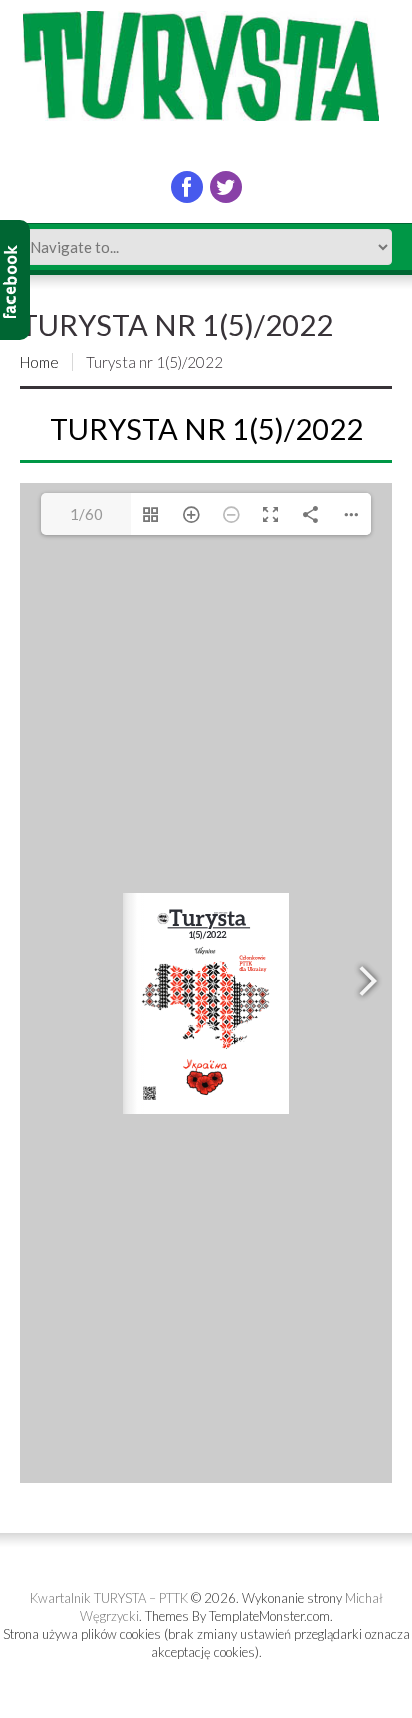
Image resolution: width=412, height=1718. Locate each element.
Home (39, 362)
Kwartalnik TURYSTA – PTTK (109, 1598)
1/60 (86, 514)
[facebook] (187, 187)
